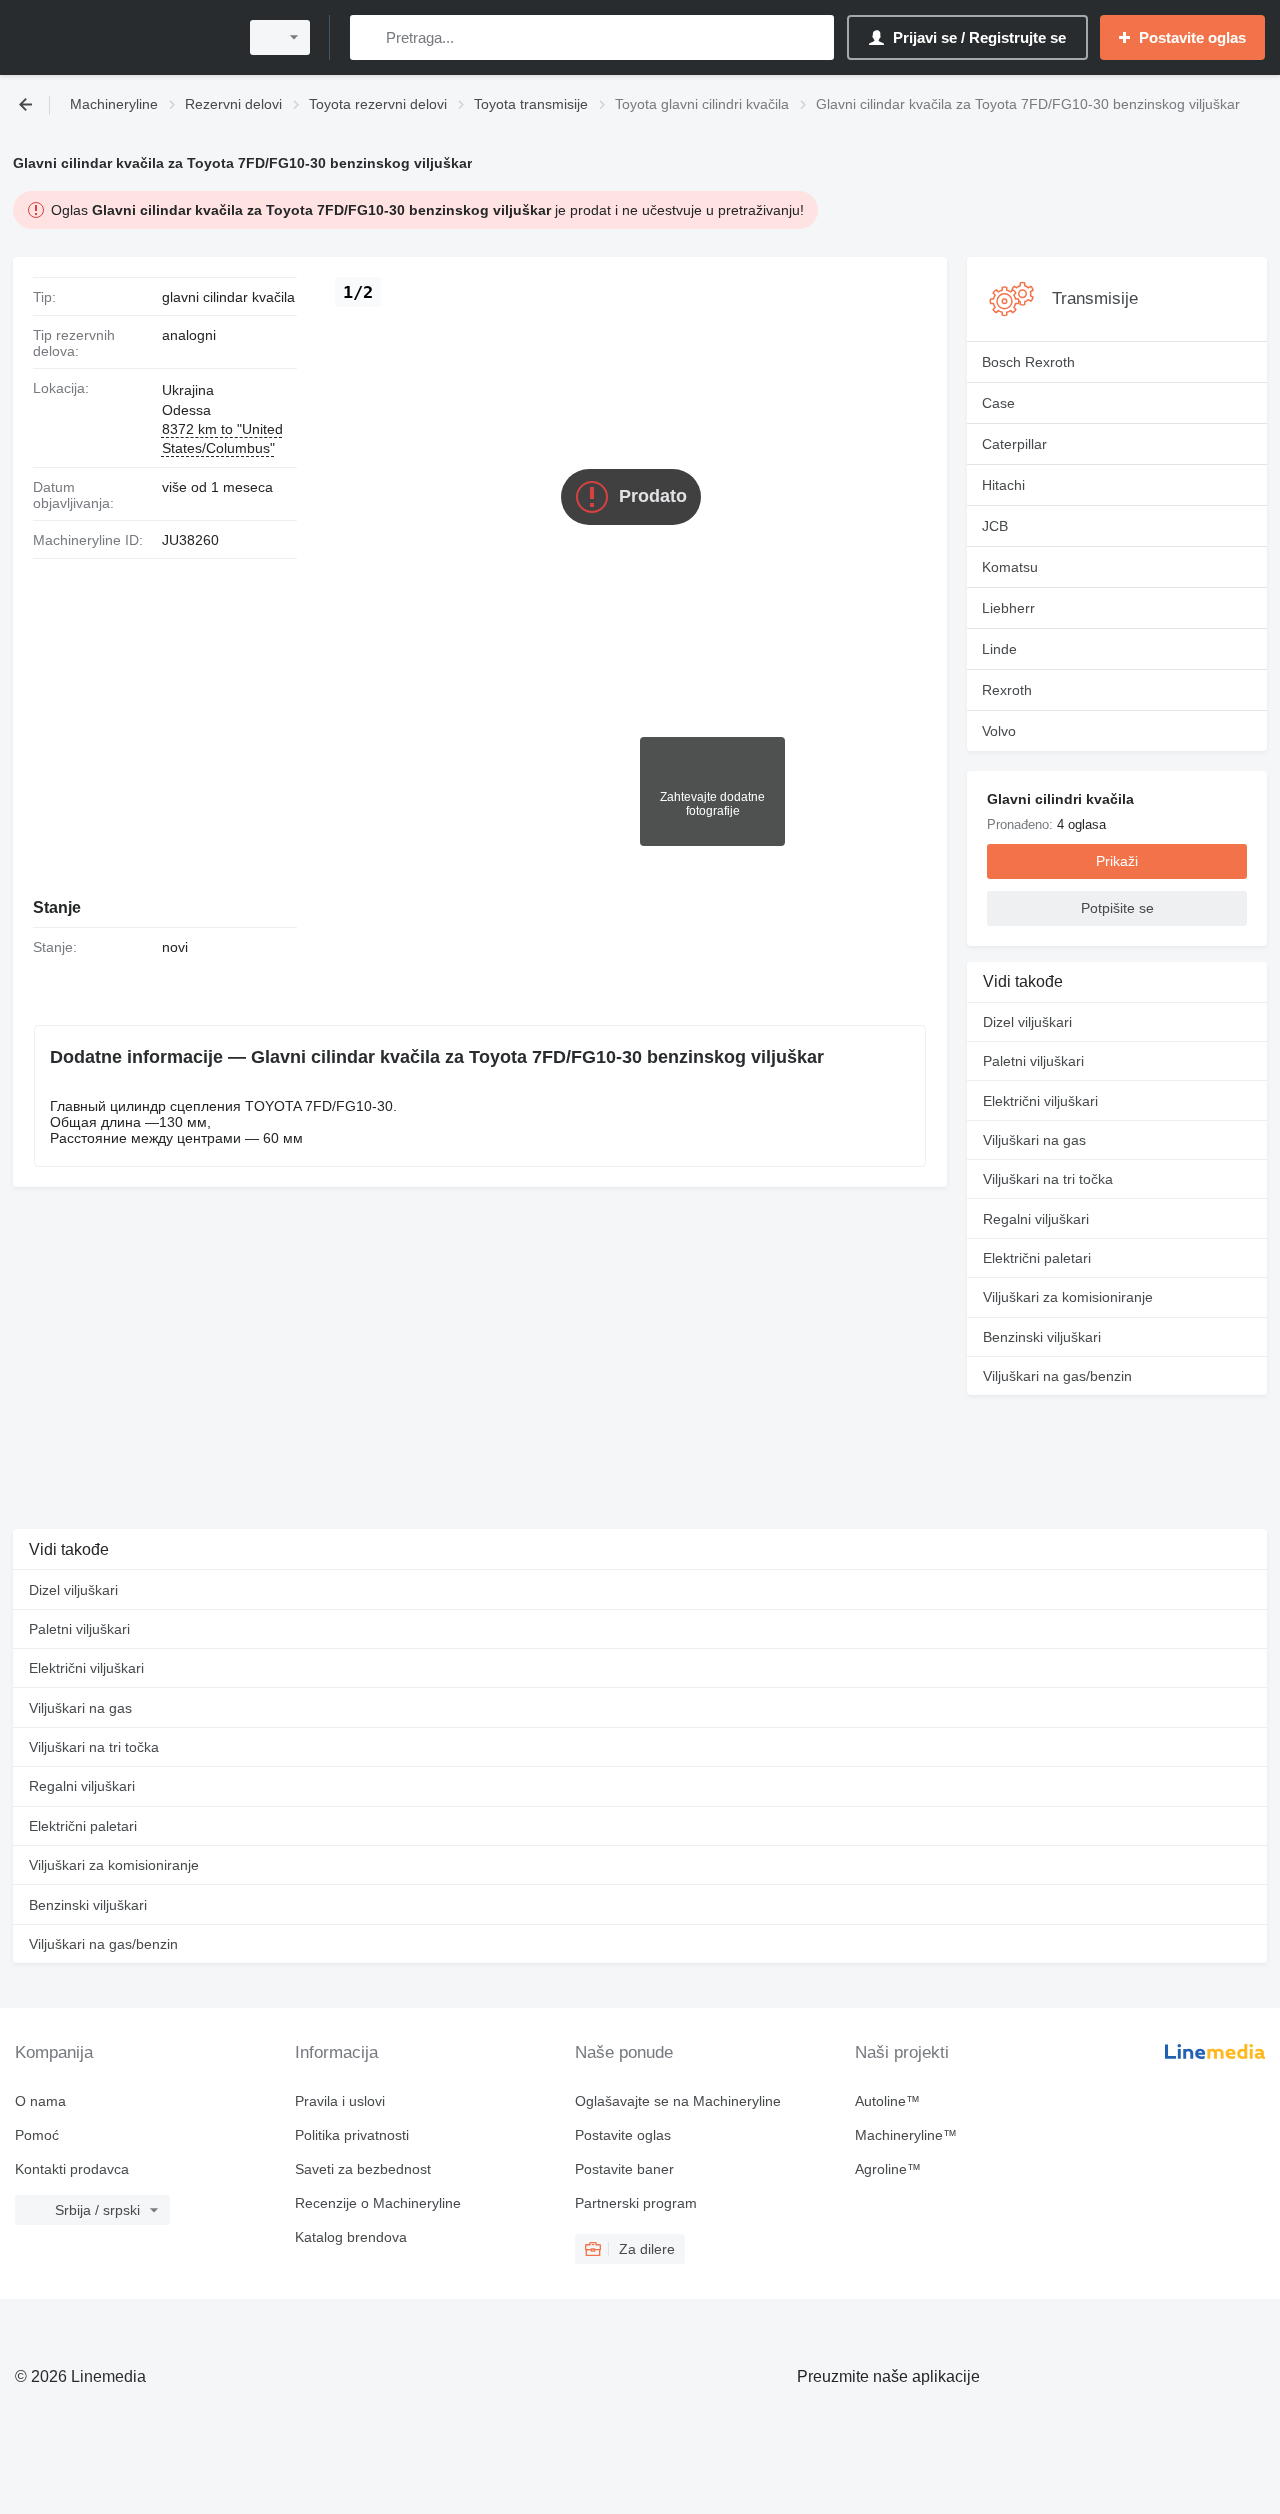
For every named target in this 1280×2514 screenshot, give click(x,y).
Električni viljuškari (1040, 1101)
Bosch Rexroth (1028, 362)
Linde (999, 649)
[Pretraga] (369, 37)
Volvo (999, 731)
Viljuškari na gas (1034, 1140)
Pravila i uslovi (340, 2101)
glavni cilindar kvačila (228, 297)
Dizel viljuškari (1027, 1022)
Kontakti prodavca (72, 2169)
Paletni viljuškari (1033, 1061)
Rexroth (1007, 690)
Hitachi (1003, 485)
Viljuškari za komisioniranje (1068, 1297)
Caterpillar (1014, 444)
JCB (995, 526)
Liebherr (1008, 608)
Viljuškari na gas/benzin (1057, 1376)
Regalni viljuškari (1036, 1219)
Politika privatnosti (352, 2135)
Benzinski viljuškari (1042, 1337)
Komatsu (1010, 567)
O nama (40, 2101)
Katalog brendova (351, 2237)
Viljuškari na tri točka (1048, 1179)
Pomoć (37, 2135)
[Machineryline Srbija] (120, 37)
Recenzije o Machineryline (378, 2203)
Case (998, 403)
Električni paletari (1037, 1258)
